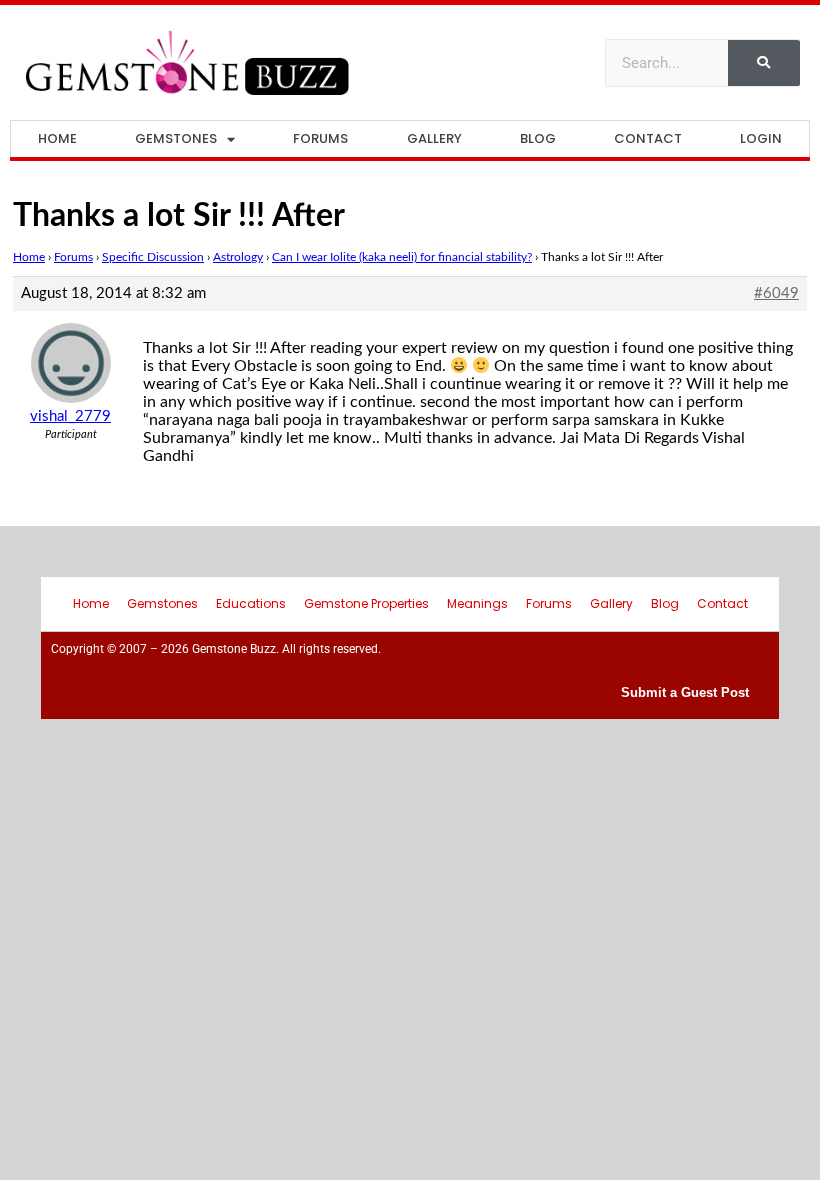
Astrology (238, 257)
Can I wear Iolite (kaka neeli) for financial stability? (402, 257)
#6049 (776, 293)
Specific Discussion (153, 257)
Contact (648, 138)
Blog (538, 138)
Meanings (477, 603)
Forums (320, 138)
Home (57, 138)
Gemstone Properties (366, 603)
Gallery (434, 138)
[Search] (764, 63)
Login (761, 138)
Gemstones (176, 138)
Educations (251, 603)
